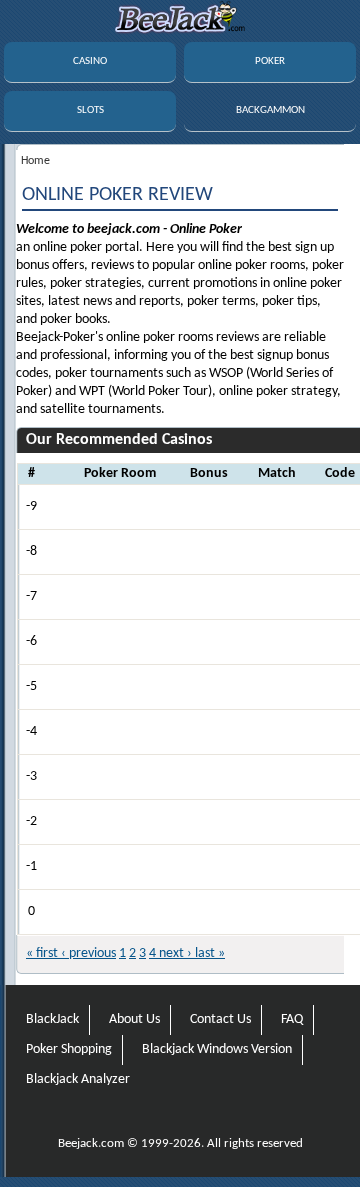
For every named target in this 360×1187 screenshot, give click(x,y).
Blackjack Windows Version (217, 1049)
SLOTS (90, 110)
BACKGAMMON (270, 110)
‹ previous (87, 953)
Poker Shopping (69, 1049)
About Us (134, 1019)
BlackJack (52, 1019)
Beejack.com (91, 1143)
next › (174, 953)
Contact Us (220, 1019)
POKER (270, 61)
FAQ (292, 1019)
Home (35, 161)
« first (42, 953)
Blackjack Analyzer (78, 1079)
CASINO (90, 61)
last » (208, 953)
